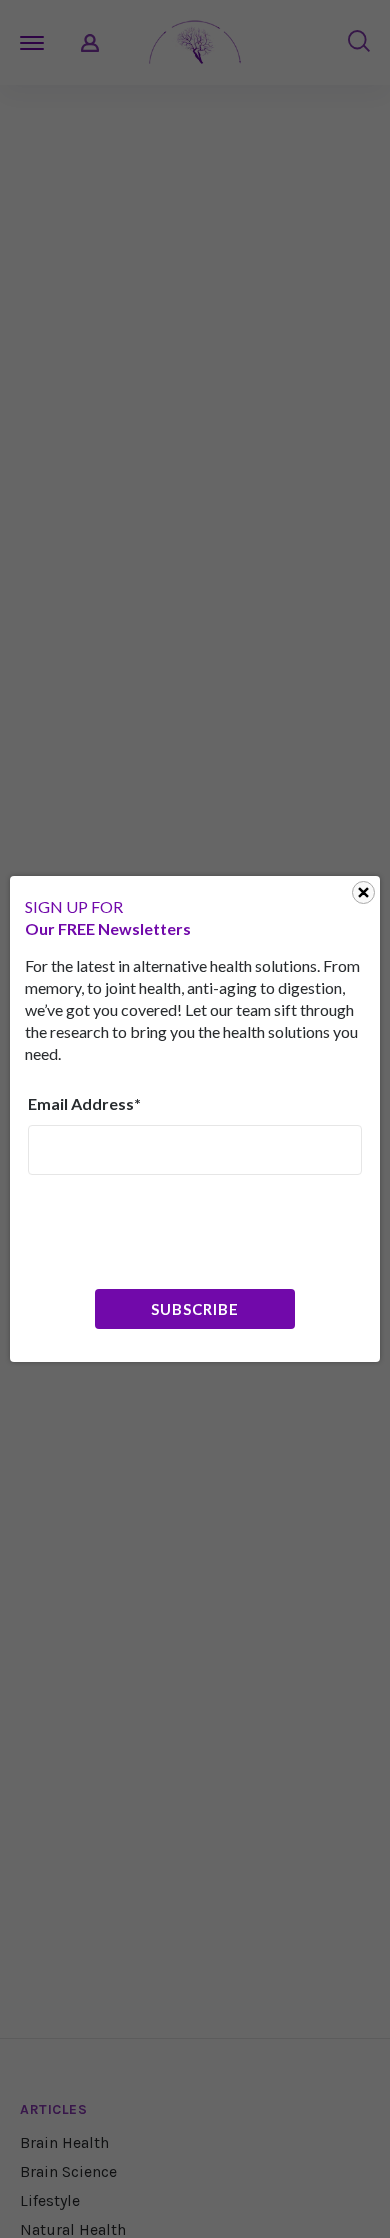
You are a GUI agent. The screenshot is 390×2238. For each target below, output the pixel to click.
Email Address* (84, 1103)
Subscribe (194, 1309)
